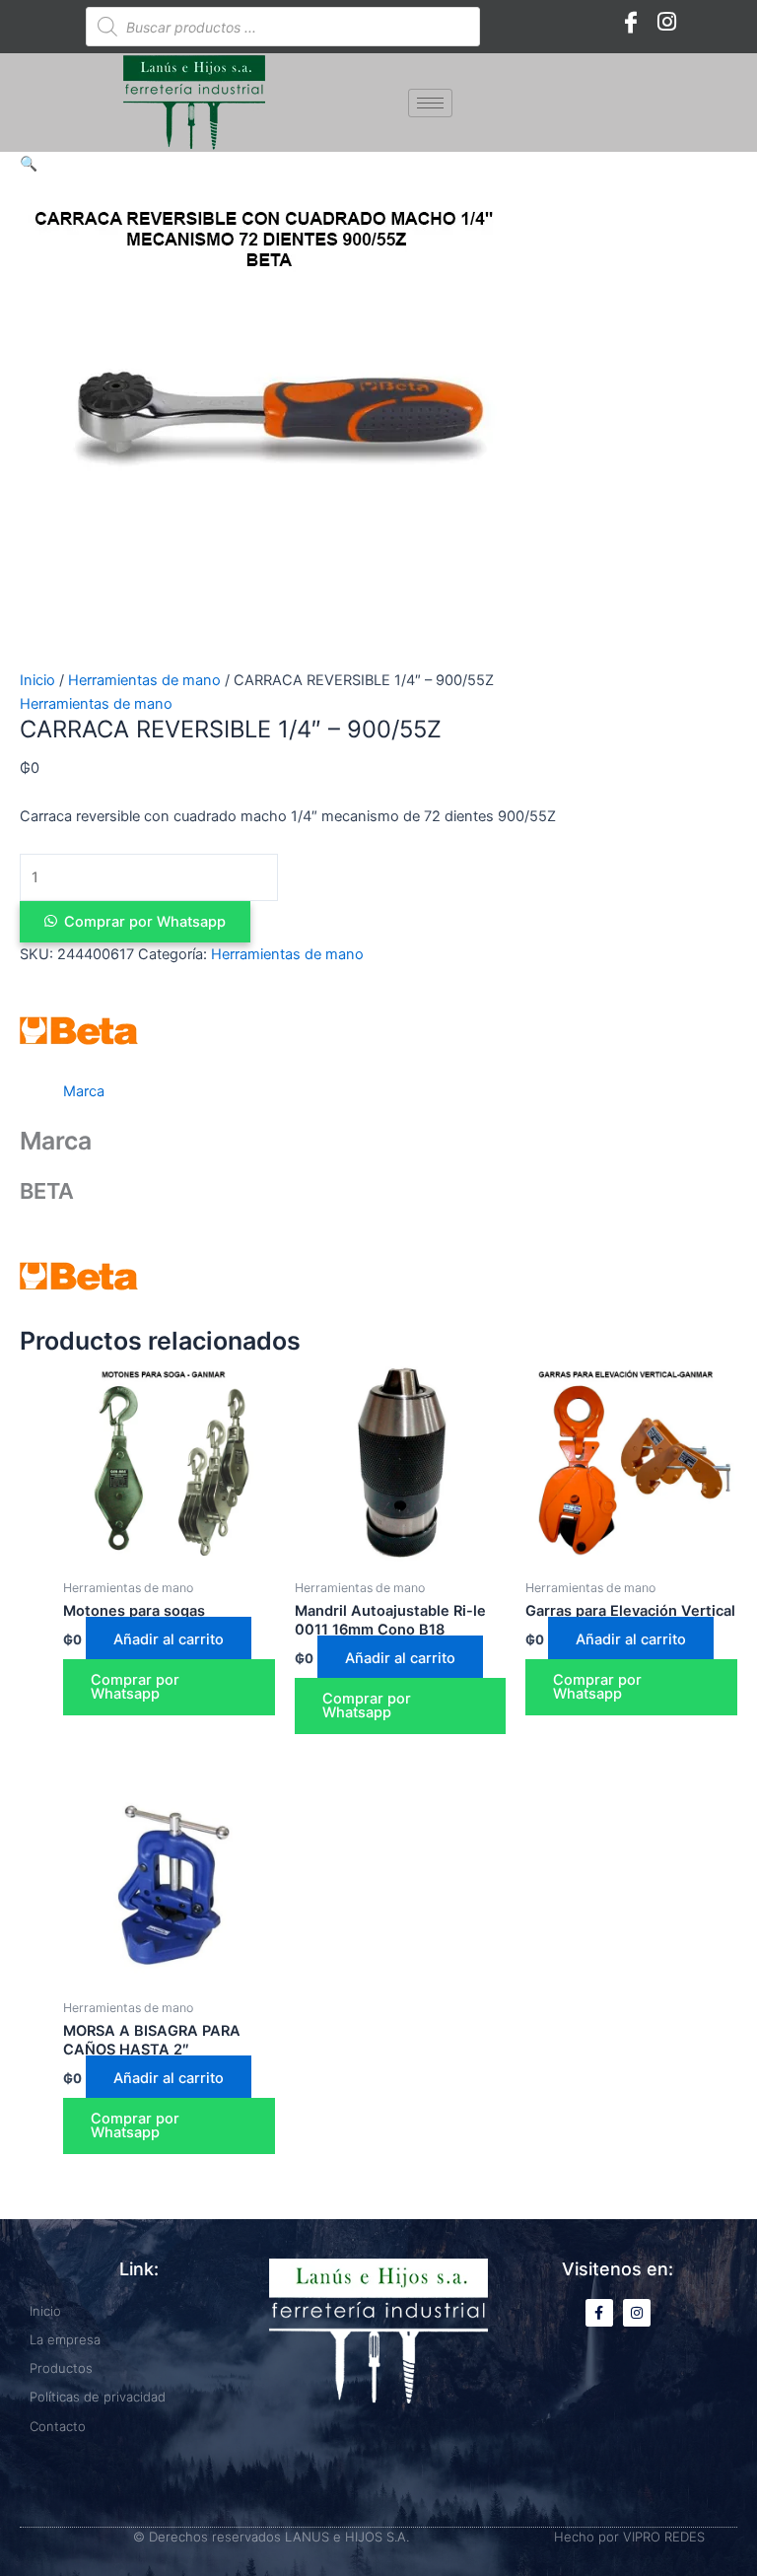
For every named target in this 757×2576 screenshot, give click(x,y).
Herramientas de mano (144, 680)
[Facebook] (631, 22)
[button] (29, 164)
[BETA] (79, 1030)
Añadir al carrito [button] (169, 1639)
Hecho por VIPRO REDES (629, 2537)
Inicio (37, 680)
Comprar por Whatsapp (145, 922)
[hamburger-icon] (430, 103)
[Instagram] (666, 22)
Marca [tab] (84, 1091)
